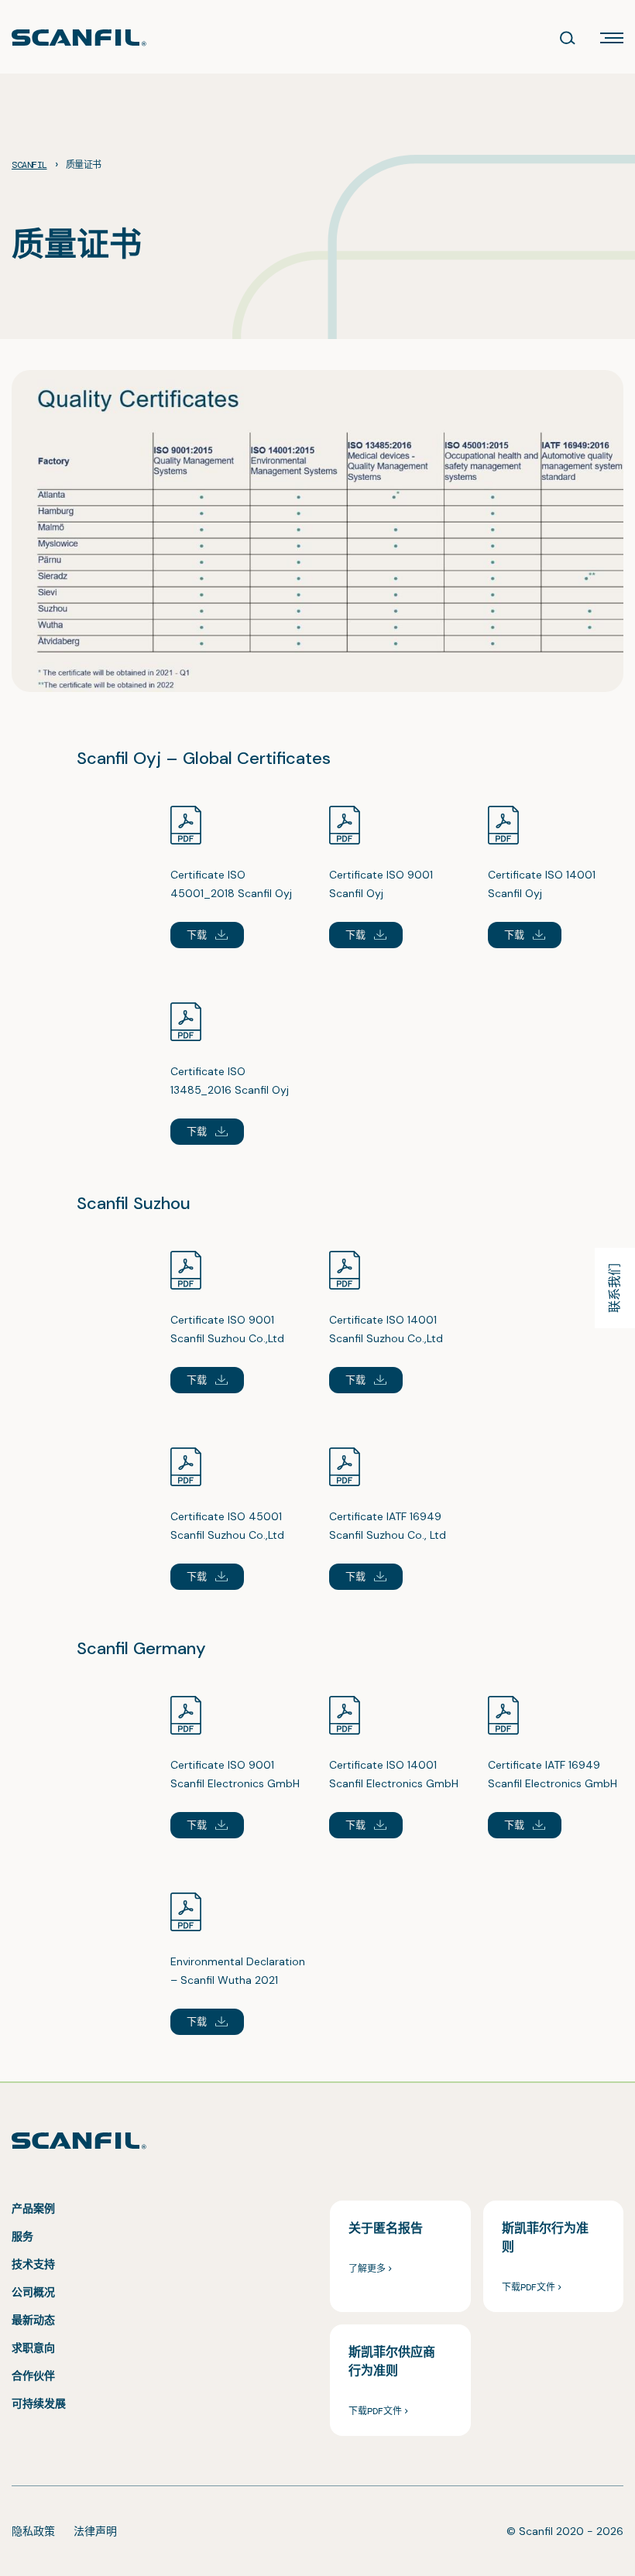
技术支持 (33, 2264)
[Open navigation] (612, 38)
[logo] (79, 38)
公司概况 (33, 2292)
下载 (197, 935)
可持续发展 (39, 2403)
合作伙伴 (33, 2376)
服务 (22, 2236)
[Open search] (568, 38)
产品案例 (33, 2208)
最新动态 (33, 2320)
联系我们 (614, 1288)
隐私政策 (33, 2531)
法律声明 (95, 2531)
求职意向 (33, 2348)
